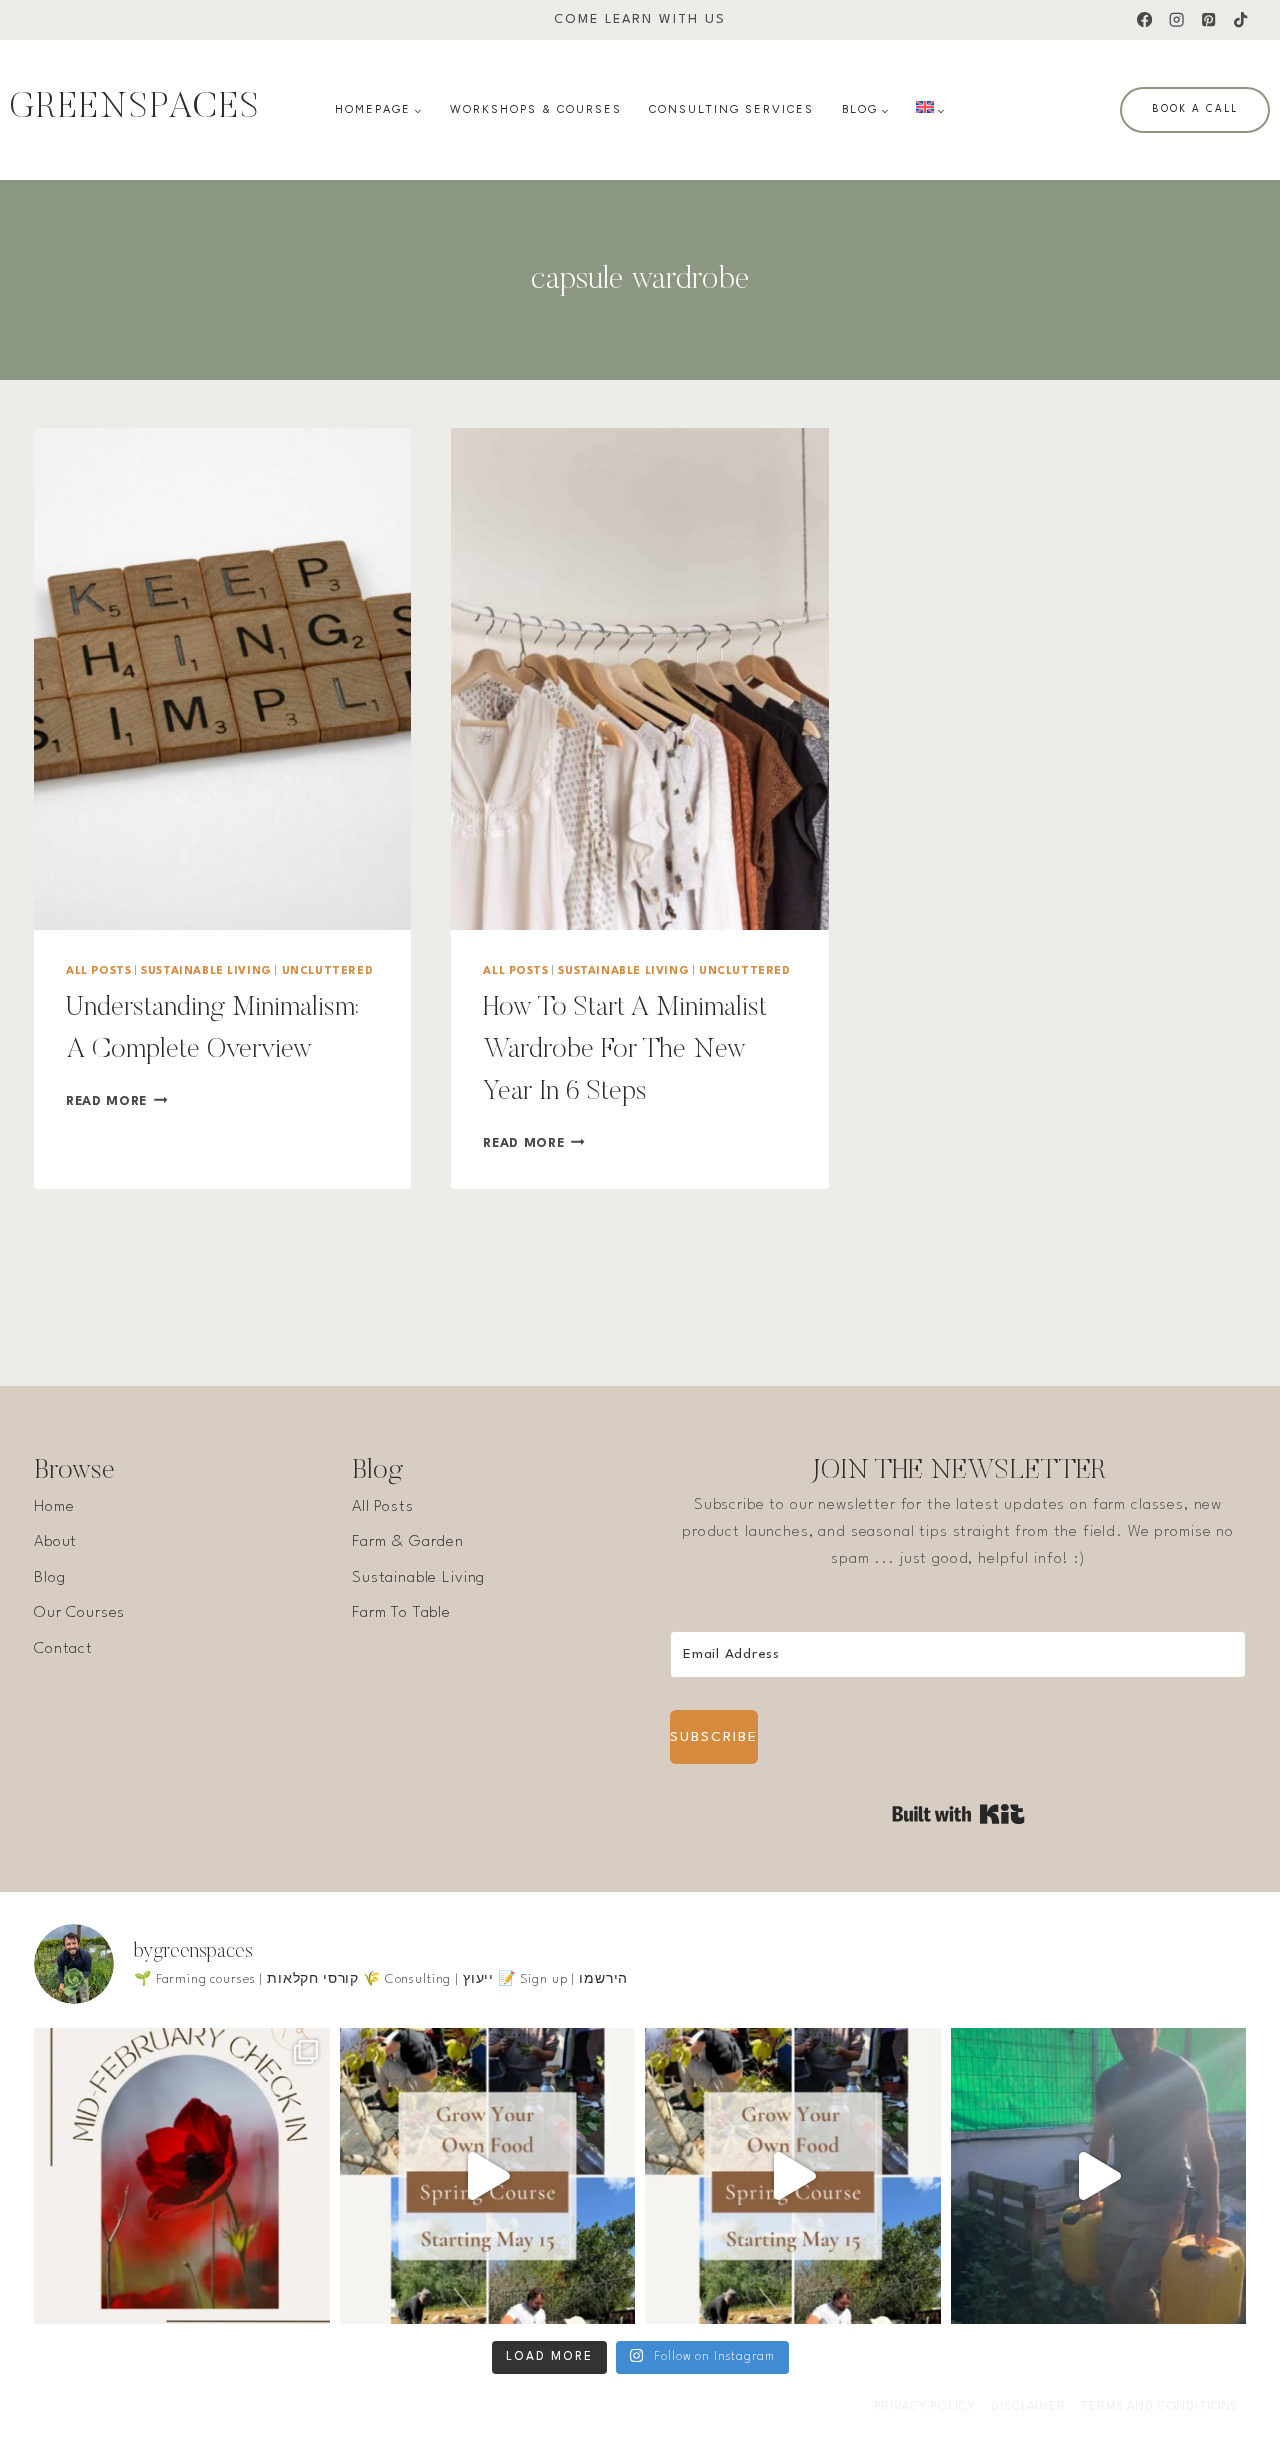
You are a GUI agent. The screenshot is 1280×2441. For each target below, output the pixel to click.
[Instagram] (1176, 20)
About (55, 1542)
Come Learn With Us (640, 19)
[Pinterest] (1208, 20)
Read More (117, 1101)
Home (54, 1507)
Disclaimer (1028, 2407)
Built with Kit (958, 1814)
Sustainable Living (206, 971)
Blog (49, 1578)
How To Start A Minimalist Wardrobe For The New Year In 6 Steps (625, 1050)
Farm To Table (401, 1613)
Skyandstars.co (318, 2407)
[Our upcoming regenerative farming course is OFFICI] (793, 2176)
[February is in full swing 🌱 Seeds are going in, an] (182, 2176)
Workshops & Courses (536, 109)
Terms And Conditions (1159, 2407)
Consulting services (731, 109)
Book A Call (1195, 109)
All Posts (98, 971)
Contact (63, 1649)
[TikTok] (1240, 20)
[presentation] (222, 679)
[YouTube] (660, 2408)
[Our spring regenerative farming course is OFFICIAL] (488, 2176)
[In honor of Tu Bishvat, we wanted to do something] (1099, 2176)
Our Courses (79, 1613)
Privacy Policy (925, 2407)
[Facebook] (1144, 20)
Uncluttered (328, 971)
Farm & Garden (408, 1542)
